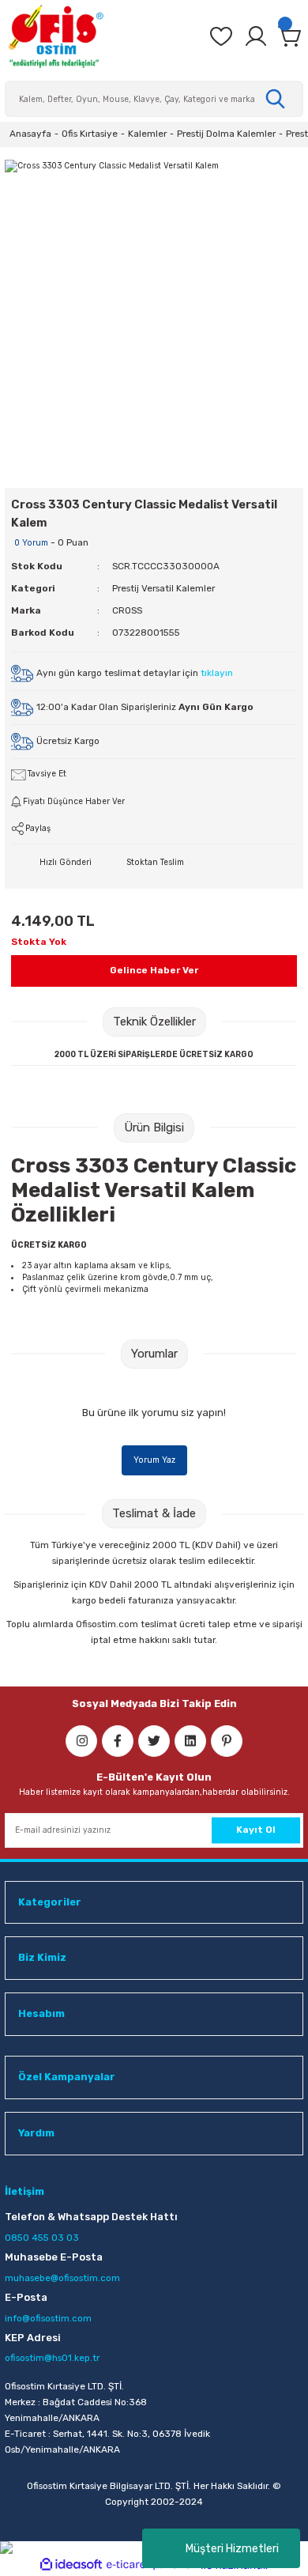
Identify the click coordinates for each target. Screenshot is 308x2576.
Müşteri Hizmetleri (232, 2549)
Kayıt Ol (256, 1830)
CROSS (127, 610)
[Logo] (55, 36)
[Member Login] (256, 36)
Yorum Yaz (154, 1460)
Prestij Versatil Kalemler (163, 588)
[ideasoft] (71, 2565)
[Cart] (291, 36)
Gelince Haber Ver (154, 970)
